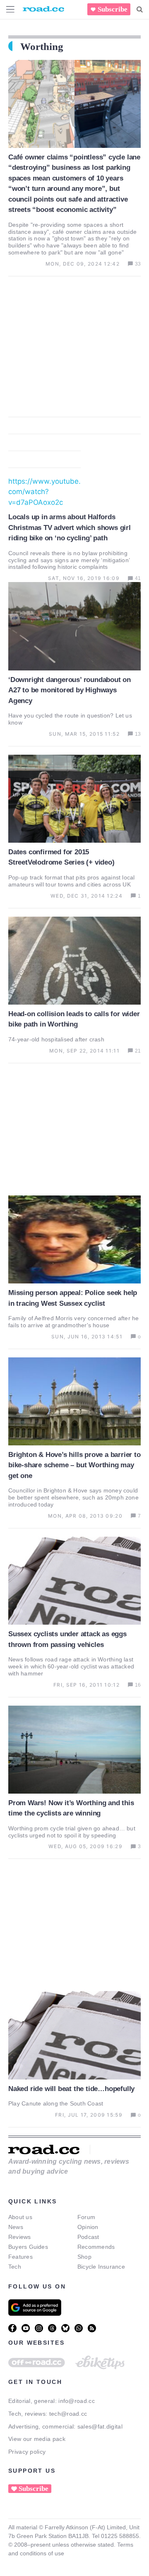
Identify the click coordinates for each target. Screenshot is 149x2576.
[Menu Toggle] (10, 9)
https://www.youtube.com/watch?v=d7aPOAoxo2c (44, 492)
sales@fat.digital (100, 2426)
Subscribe (113, 9)
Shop (84, 2257)
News (16, 2227)
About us (20, 2217)
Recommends (96, 2247)
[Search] (140, 10)
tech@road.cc (68, 2414)
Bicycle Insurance (101, 2267)
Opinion (88, 2227)
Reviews (20, 2237)
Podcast (88, 2237)
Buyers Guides (28, 2247)
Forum (86, 2217)
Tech (15, 2267)
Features (20, 2257)
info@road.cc (77, 2401)
